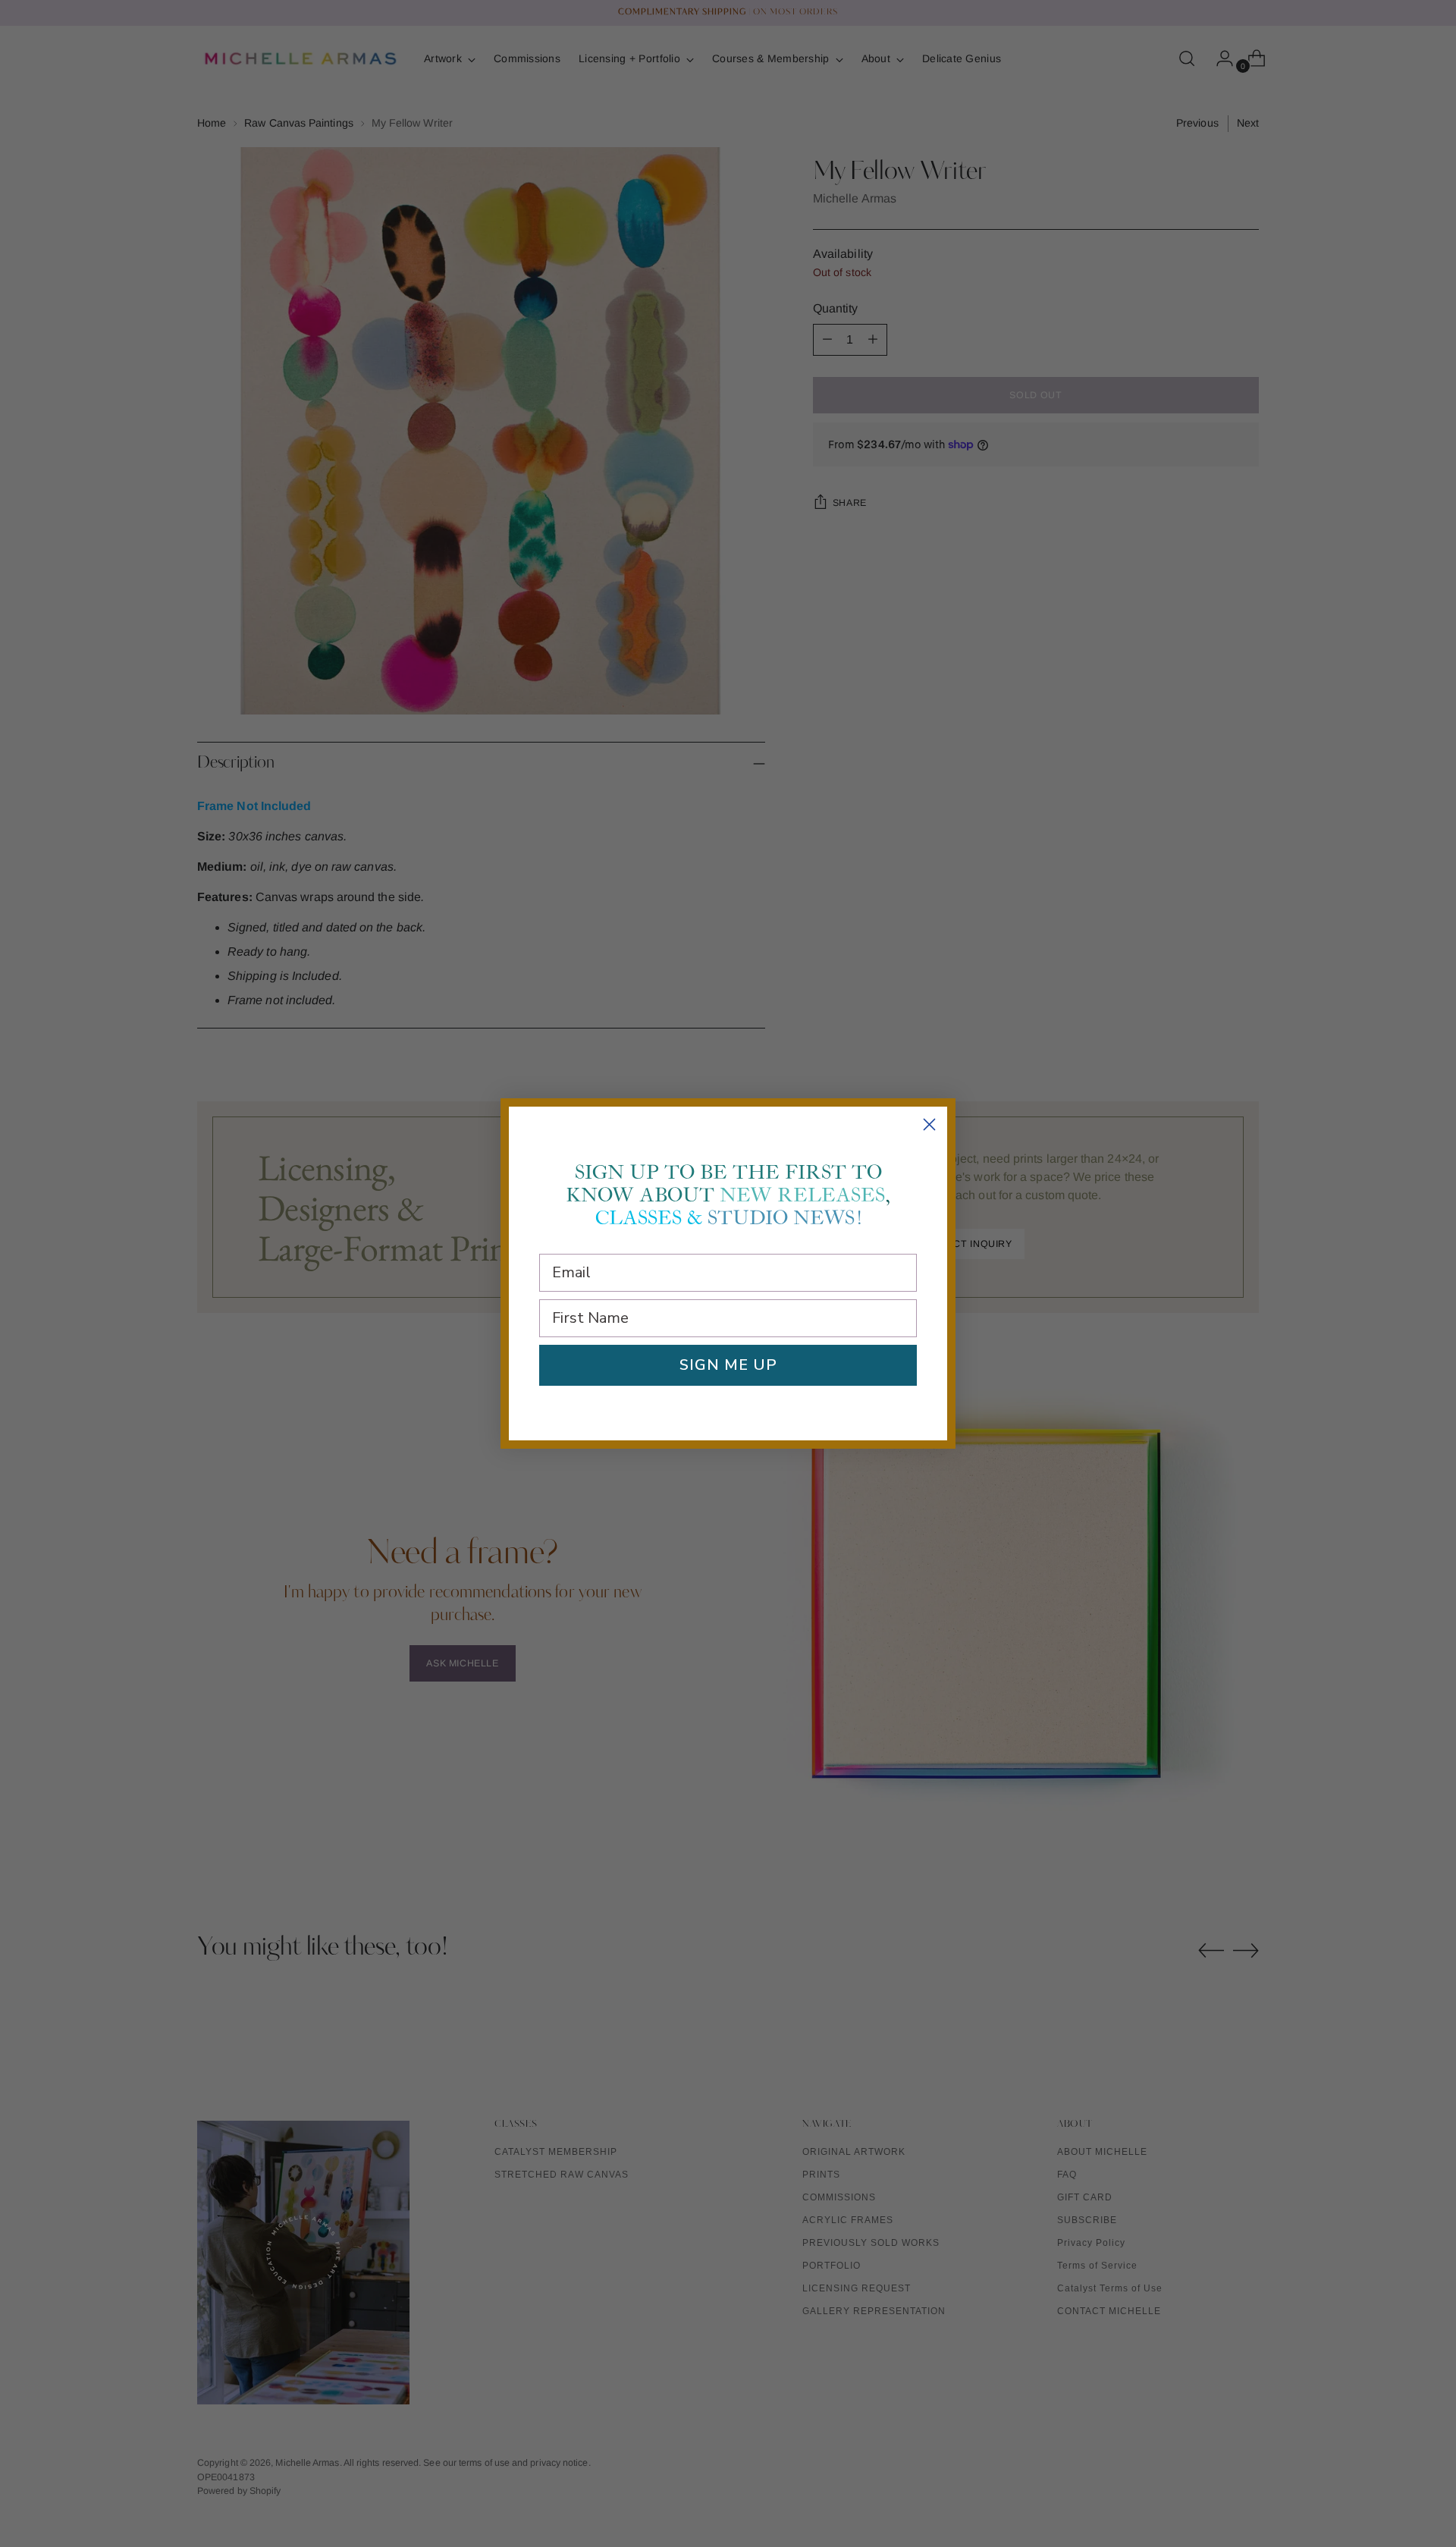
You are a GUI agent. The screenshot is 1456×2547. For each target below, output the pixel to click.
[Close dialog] (929, 1124)
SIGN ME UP (728, 1365)
